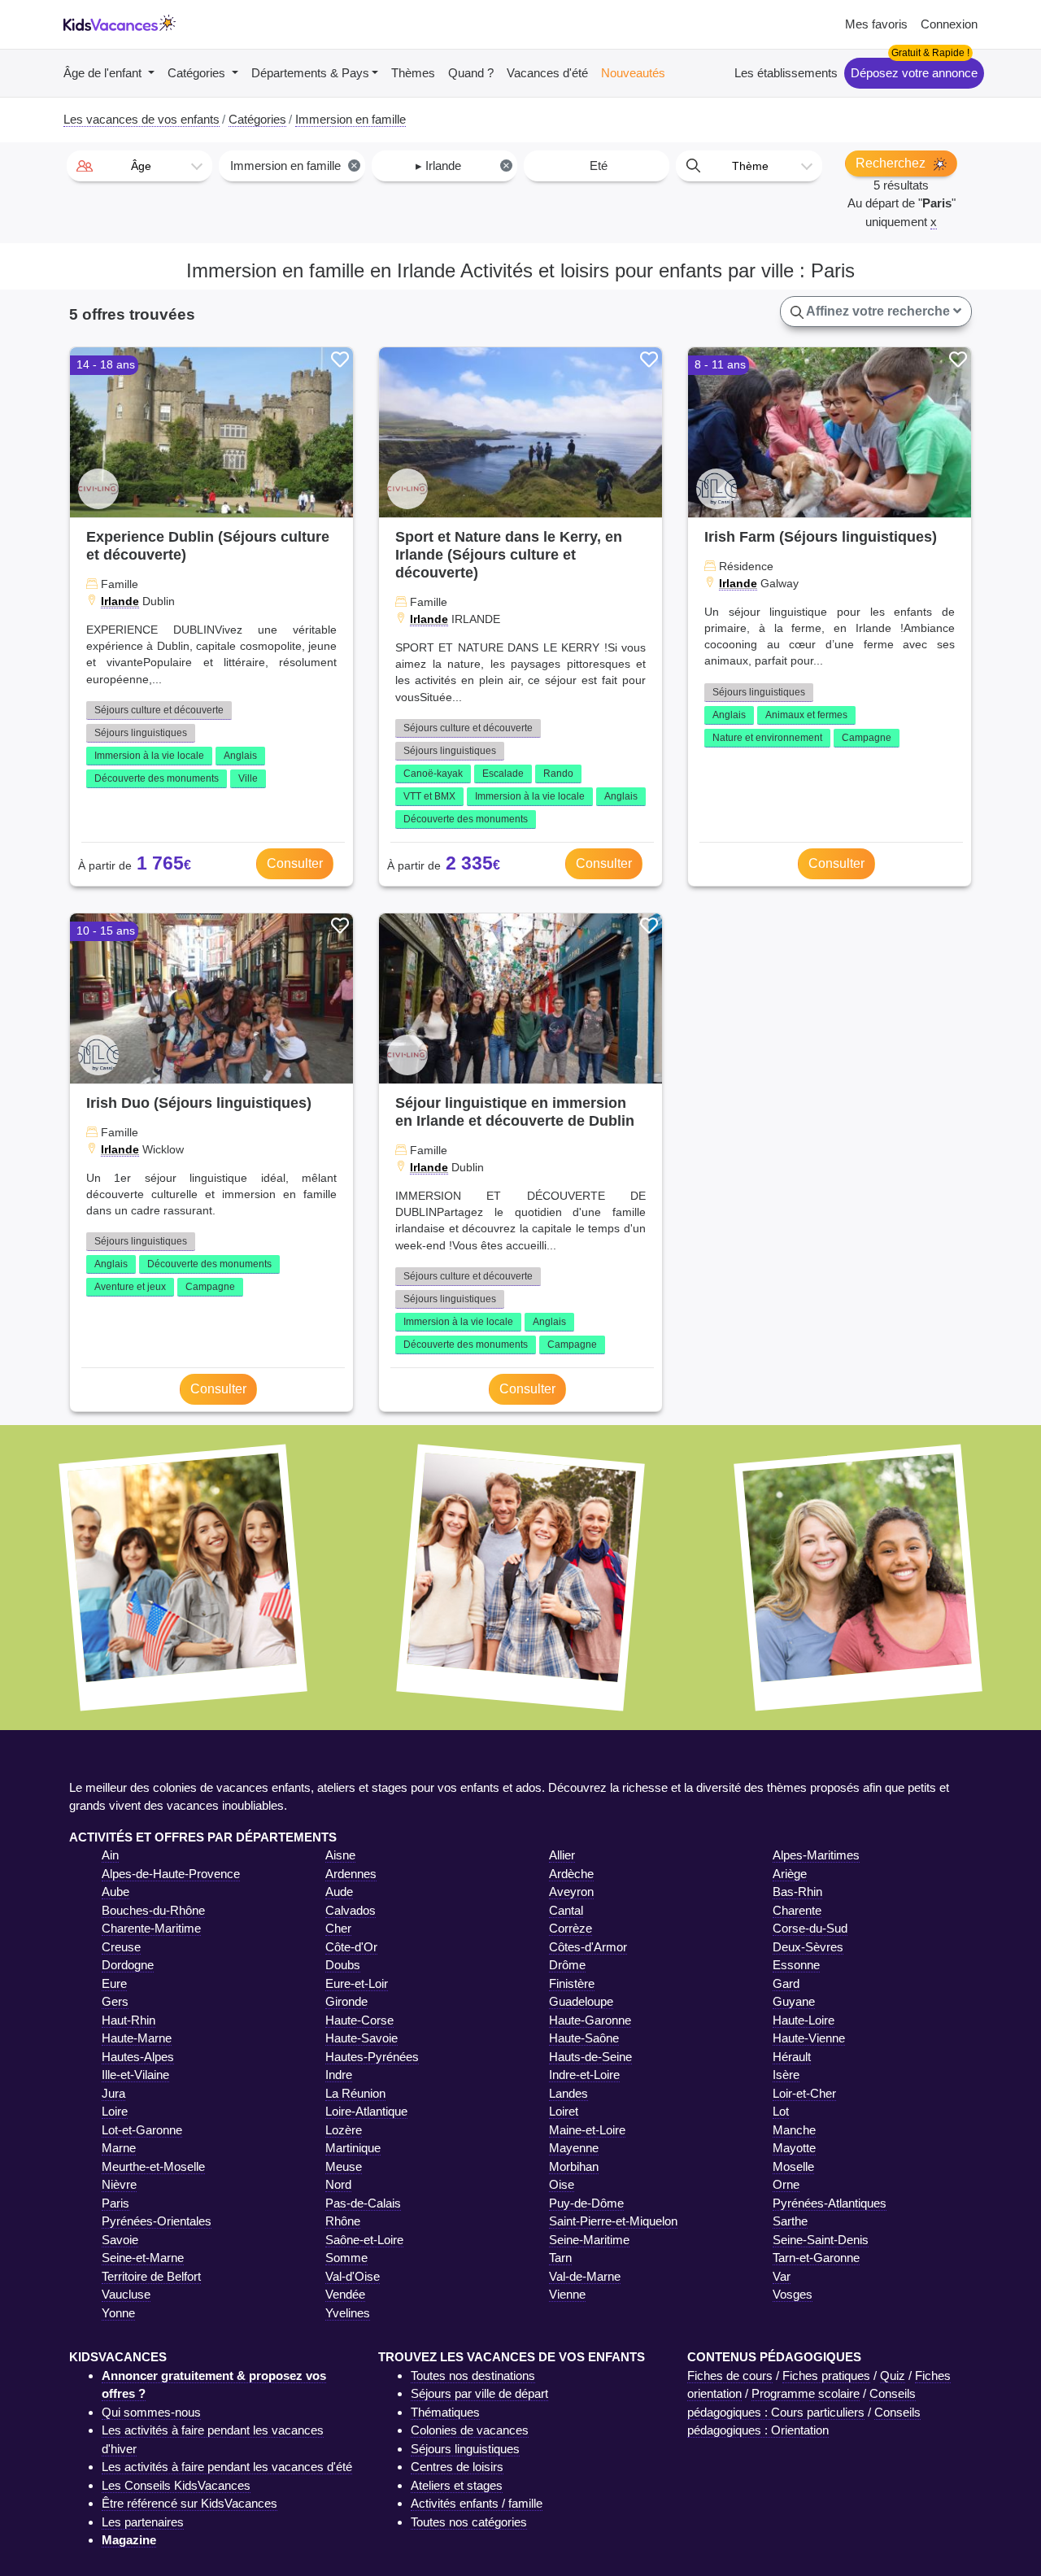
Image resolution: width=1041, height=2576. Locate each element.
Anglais (240, 756)
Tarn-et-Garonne (816, 2258)
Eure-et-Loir (357, 1983)
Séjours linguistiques (141, 733)
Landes (568, 2093)
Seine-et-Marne (143, 2258)
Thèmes (413, 73)
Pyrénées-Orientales (157, 2221)
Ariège (790, 1874)
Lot (781, 2111)
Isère (786, 2075)
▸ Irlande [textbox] (463, 166)
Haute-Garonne (590, 2020)
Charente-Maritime (151, 1928)
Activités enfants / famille (477, 2503)
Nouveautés (633, 73)
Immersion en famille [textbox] (294, 166)
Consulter (295, 863)
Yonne (118, 2313)
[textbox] (139, 166)
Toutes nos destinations (473, 2375)
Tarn (560, 2258)
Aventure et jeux (130, 1287)
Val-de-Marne (585, 2276)
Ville (248, 778)
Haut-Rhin (128, 2020)
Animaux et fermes (806, 715)
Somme (346, 2258)
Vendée (345, 2294)
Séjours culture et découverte (159, 710)
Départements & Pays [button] (310, 73)
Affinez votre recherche (878, 311)
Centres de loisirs (457, 2467)
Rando (558, 774)
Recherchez (892, 163)
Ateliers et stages (457, 2485)
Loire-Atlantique (366, 2111)
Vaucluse (126, 2294)
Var (782, 2276)
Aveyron (571, 1892)
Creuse (121, 1947)
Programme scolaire (806, 2393)
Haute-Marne (137, 2038)
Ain (110, 1855)
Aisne (340, 1855)
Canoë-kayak (433, 774)
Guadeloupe (581, 2001)
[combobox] (139, 166)
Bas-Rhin (797, 1892)
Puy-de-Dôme (586, 2203)
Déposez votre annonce (914, 73)
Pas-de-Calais (363, 2203)
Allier (562, 1855)
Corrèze (571, 1928)
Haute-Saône (584, 2038)
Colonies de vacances (470, 2430)
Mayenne (574, 2148)
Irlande (120, 601)
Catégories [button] (198, 73)
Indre (339, 2075)
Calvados (351, 1910)
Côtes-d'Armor (588, 1947)
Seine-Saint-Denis (821, 2240)
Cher (338, 1928)
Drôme (567, 1965)
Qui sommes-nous (151, 2412)
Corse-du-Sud (810, 1928)
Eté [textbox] (599, 166)
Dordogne (128, 1965)
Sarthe (790, 2221)
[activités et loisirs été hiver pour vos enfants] (120, 25)
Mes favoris (876, 24)
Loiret (564, 2111)
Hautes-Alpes (138, 2057)
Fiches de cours (730, 2375)
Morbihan (574, 2166)
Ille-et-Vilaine (135, 2075)
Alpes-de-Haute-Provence (171, 1874)
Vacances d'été (547, 73)
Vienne (567, 2294)
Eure (114, 1983)
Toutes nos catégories (469, 2522)
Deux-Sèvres (808, 1947)
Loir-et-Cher (804, 2093)
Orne (786, 2184)
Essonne (796, 1965)
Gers (115, 2001)
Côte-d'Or (351, 1947)
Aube (115, 1892)
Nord (338, 2184)
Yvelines (348, 2313)
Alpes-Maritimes (816, 1855)
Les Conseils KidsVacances (176, 2485)
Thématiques (445, 2412)
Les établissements (786, 73)
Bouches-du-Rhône (153, 1910)
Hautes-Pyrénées (372, 2057)
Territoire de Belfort (151, 2276)
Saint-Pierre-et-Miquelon (613, 2221)
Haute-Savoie (362, 2038)
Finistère (572, 1983)
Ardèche (571, 1874)
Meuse (344, 2166)
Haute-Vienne (809, 2038)
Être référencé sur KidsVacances (189, 2503)
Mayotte (794, 2148)
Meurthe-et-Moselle (153, 2166)
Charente (797, 1910)
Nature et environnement (767, 738)
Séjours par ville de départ (479, 2393)
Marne (119, 2148)
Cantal (566, 1910)
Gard (786, 1983)
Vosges (793, 2294)
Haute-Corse (359, 2020)
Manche (794, 2130)
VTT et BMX (429, 796)
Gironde (346, 2001)
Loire (115, 2111)
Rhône (343, 2221)
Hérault (792, 2057)
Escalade (503, 774)
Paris (115, 2203)
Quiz (893, 2375)
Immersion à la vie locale (149, 756)
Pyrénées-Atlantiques (830, 2203)
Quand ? (471, 73)
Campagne (867, 738)
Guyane (794, 2001)
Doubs (343, 1965)
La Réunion (355, 2093)
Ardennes (351, 1874)
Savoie (120, 2240)
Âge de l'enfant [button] (104, 73)
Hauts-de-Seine (590, 2057)
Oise (562, 2184)
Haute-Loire (804, 2020)
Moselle (793, 2166)
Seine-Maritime (589, 2240)
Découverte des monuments (157, 778)
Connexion (949, 24)
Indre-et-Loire (584, 2075)
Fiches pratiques (826, 2375)
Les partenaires (143, 2522)
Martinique (353, 2148)
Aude (339, 1892)
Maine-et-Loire (587, 2130)
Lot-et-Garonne (142, 2130)
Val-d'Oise (353, 2276)
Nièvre (119, 2184)
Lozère (344, 2130)
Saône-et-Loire (364, 2240)
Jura (113, 2093)
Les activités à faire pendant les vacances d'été (227, 2467)
